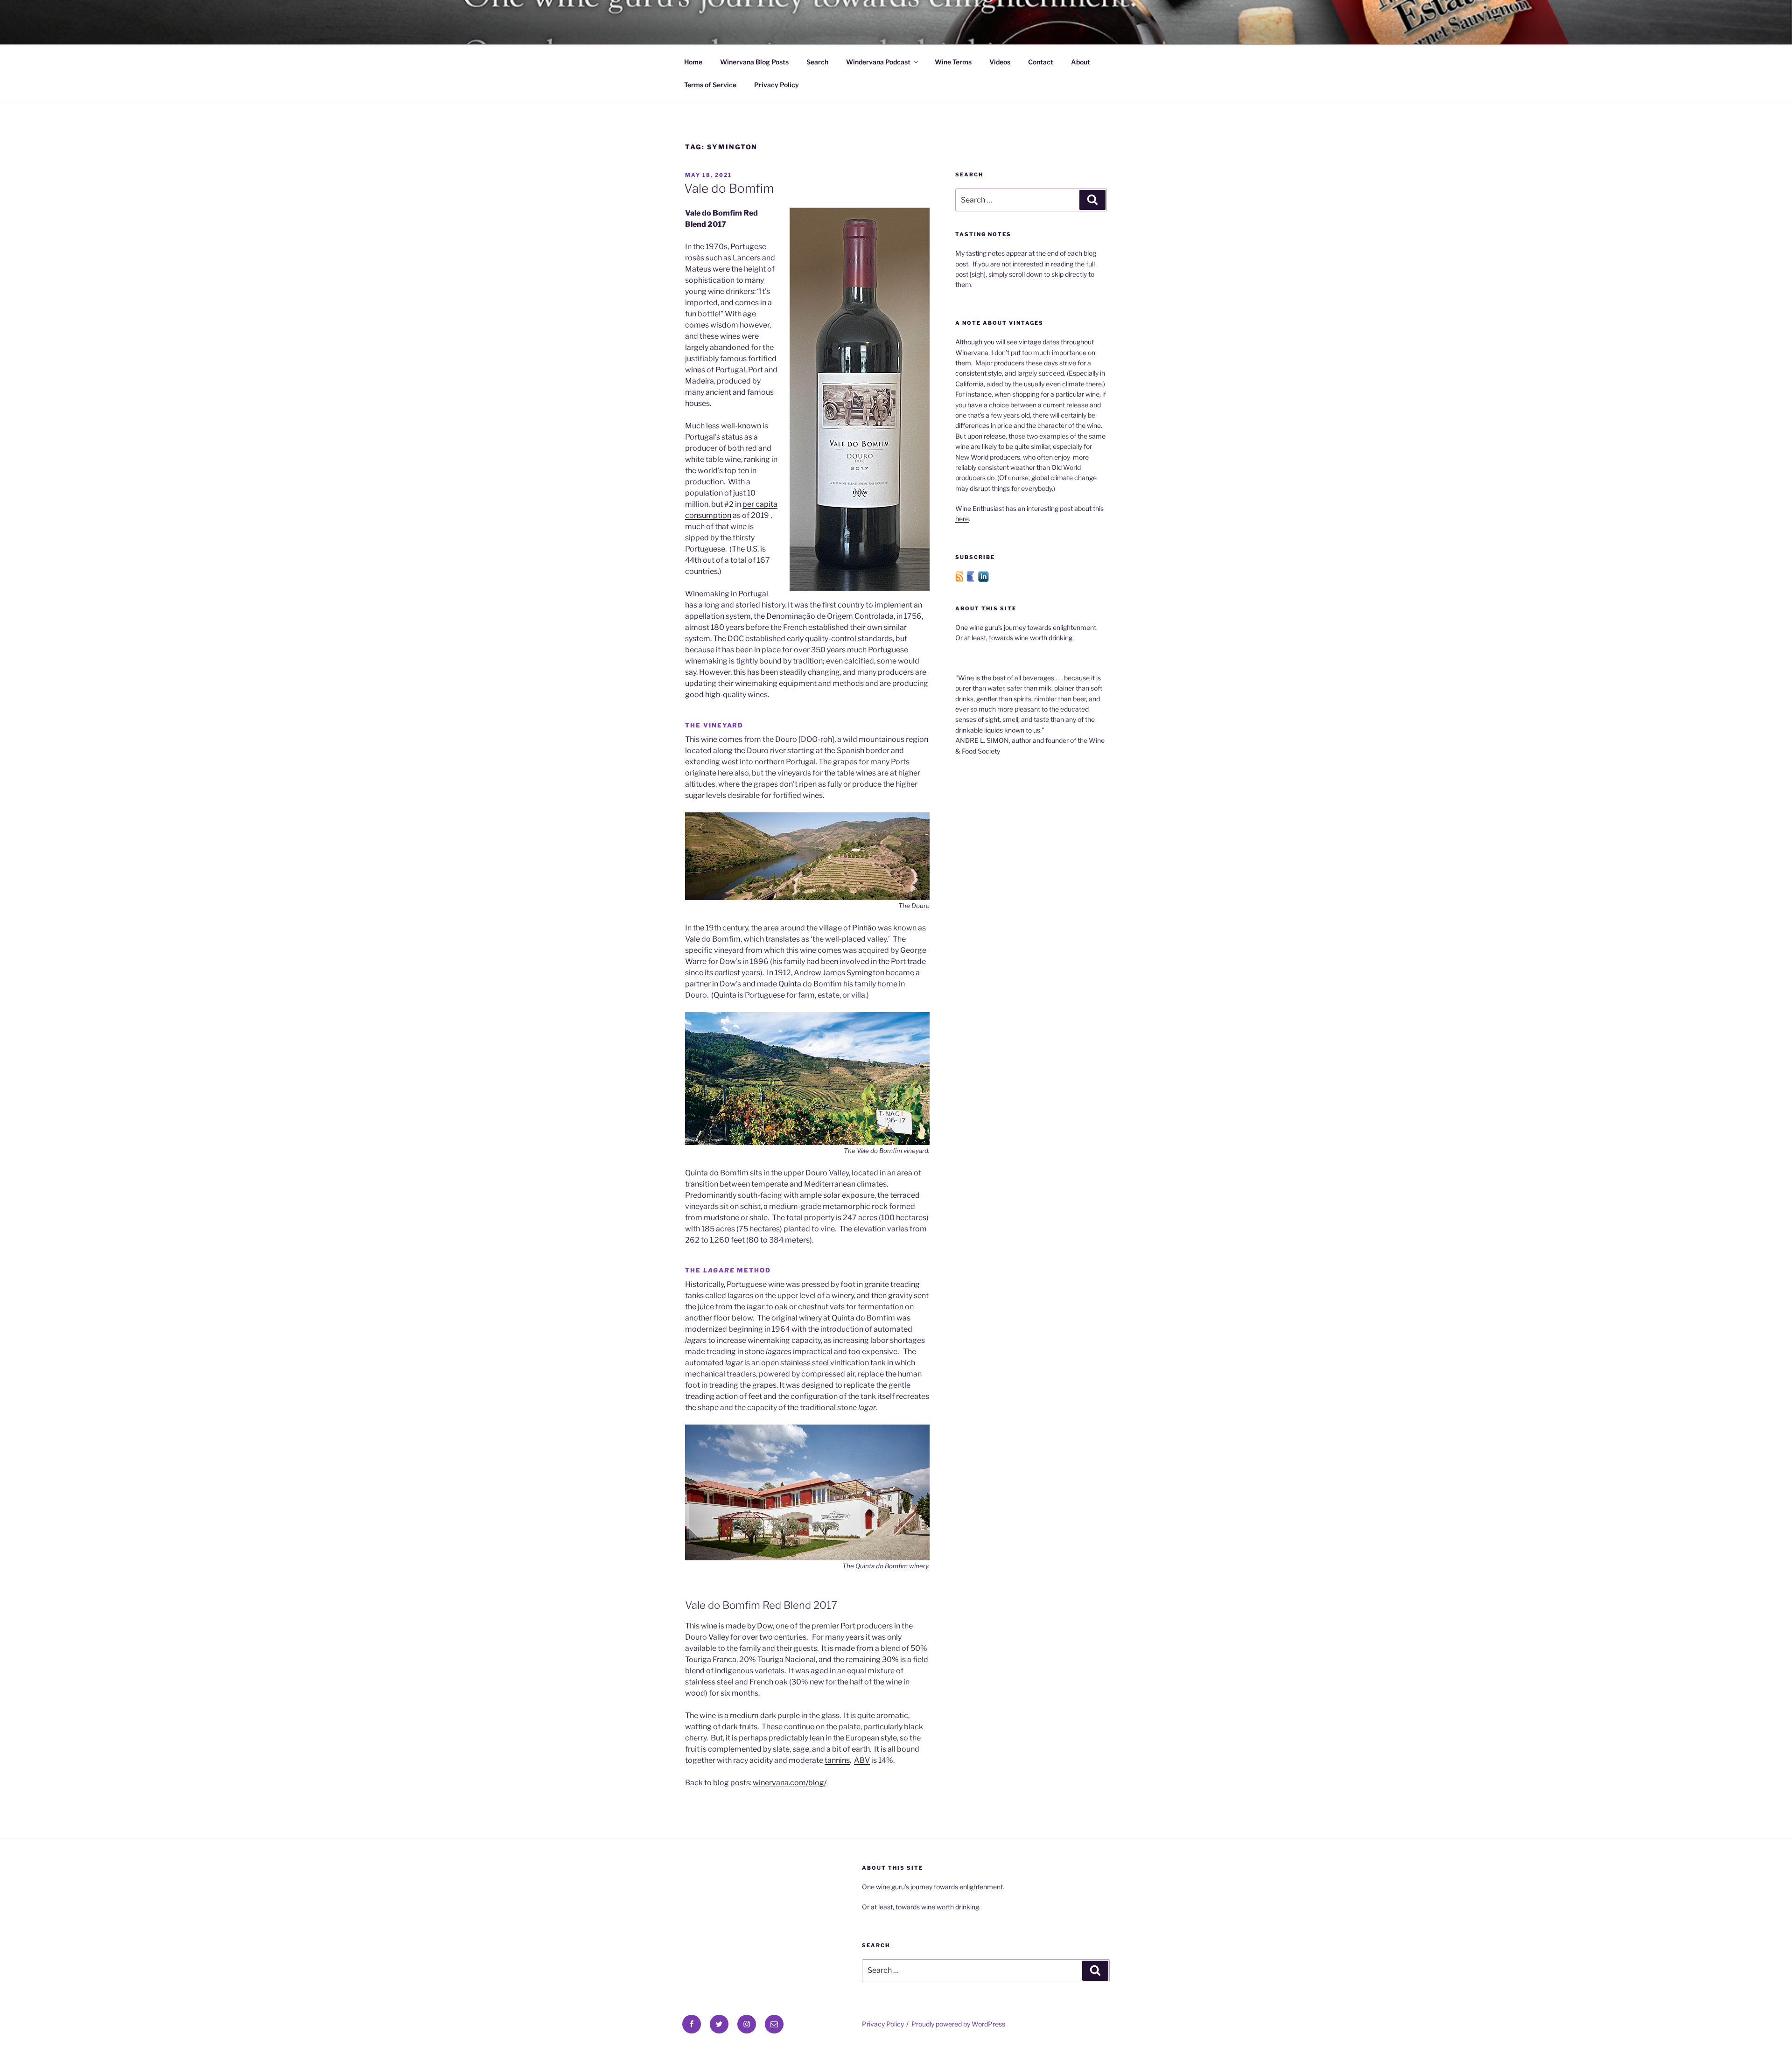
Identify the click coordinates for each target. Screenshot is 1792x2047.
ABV (862, 1760)
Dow (765, 1626)
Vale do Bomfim (729, 188)
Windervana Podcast (878, 62)
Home (693, 62)
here (962, 519)
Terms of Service (710, 85)
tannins (837, 1760)
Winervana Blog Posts (754, 62)
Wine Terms (953, 62)
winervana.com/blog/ (790, 1783)
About (1081, 62)
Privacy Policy (777, 85)
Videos (1000, 62)
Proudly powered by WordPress (958, 2024)
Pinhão (864, 928)
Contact (1041, 62)
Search (817, 62)
